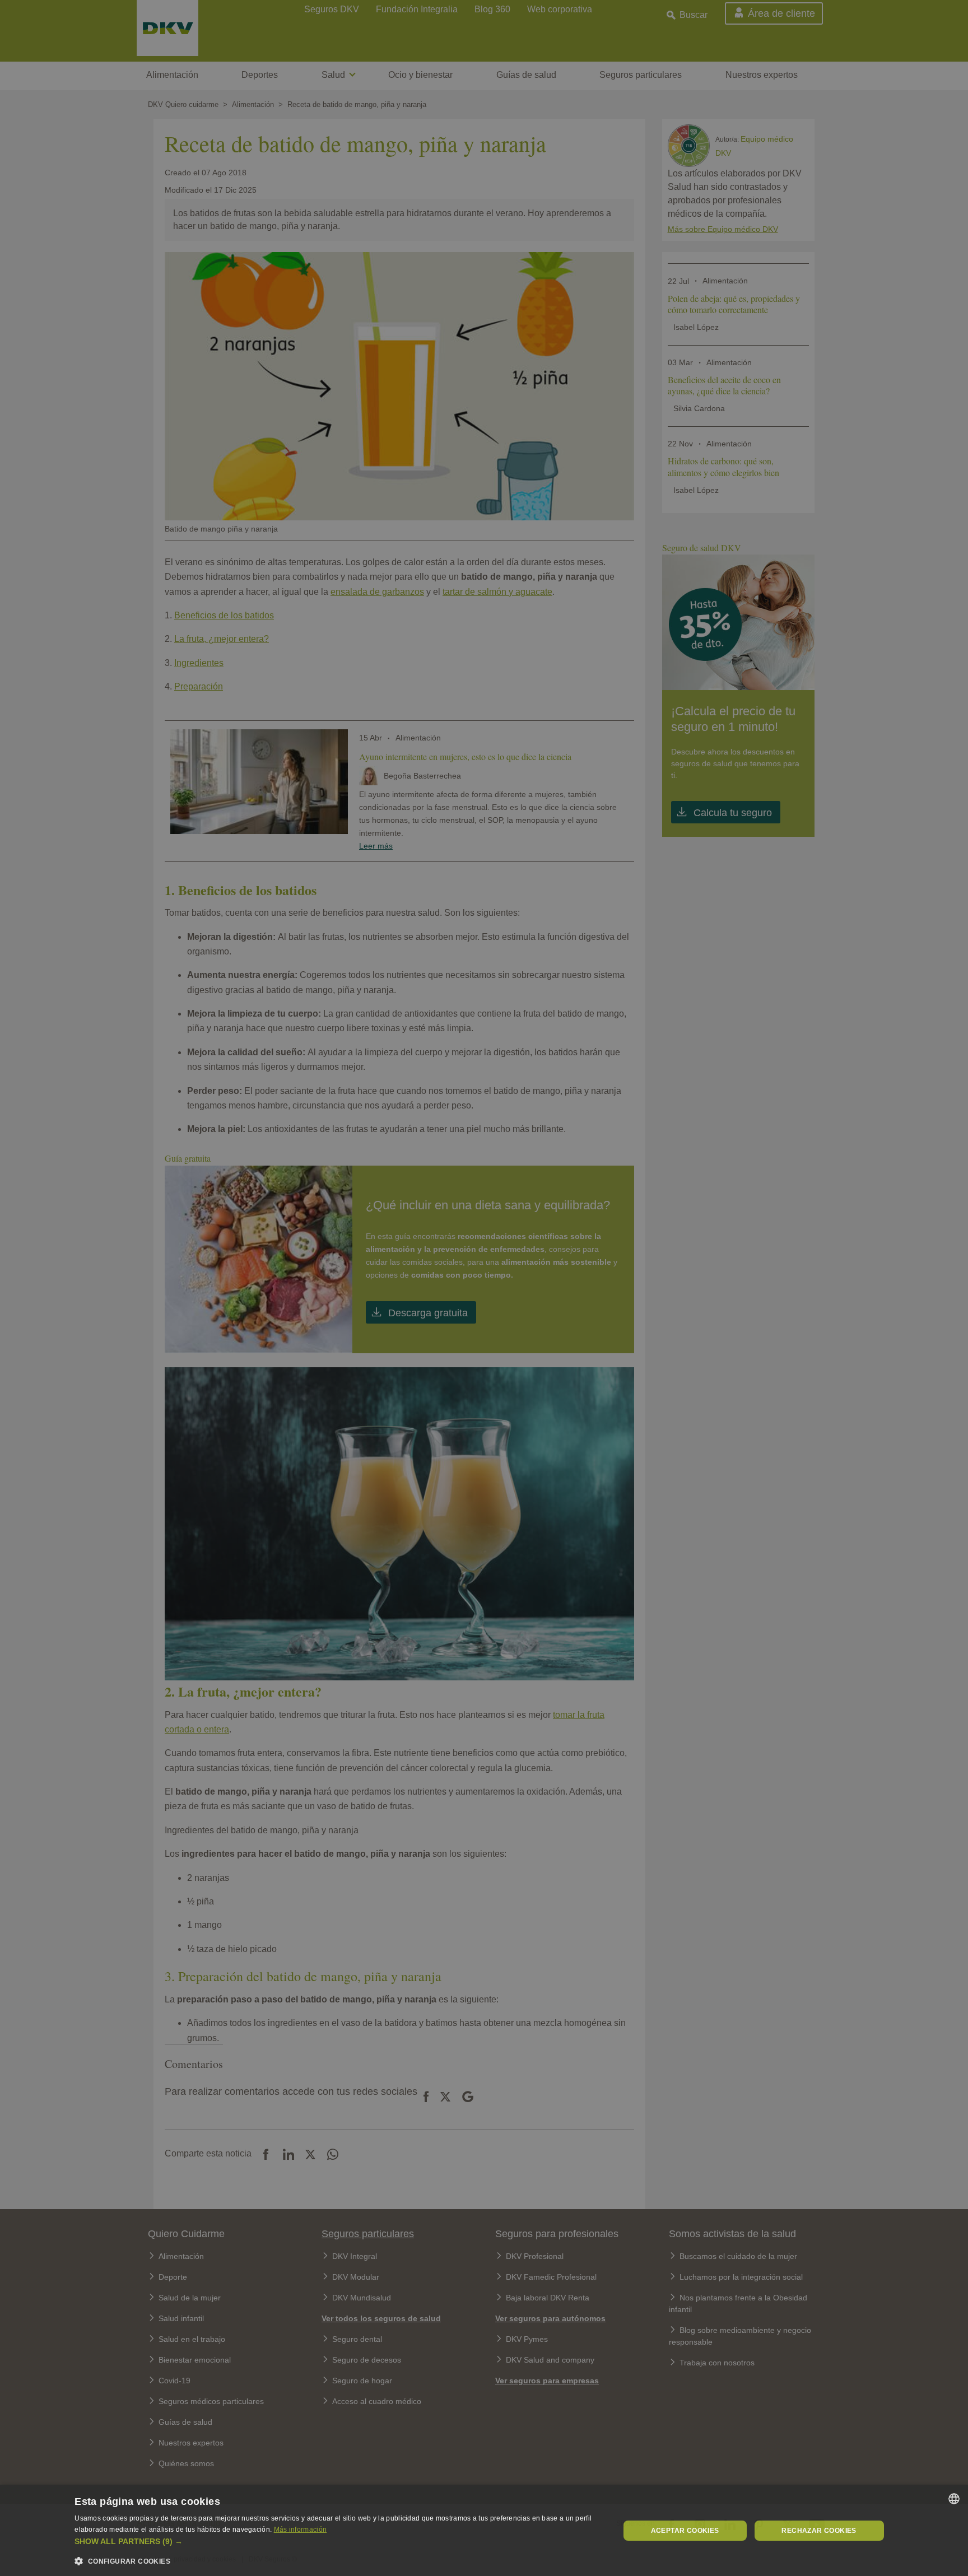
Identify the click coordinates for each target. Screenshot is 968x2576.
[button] (339, 2542)
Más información (301, 2530)
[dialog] (484, 2530)
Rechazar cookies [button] (819, 2531)
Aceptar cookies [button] (685, 2531)
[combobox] (954, 2499)
